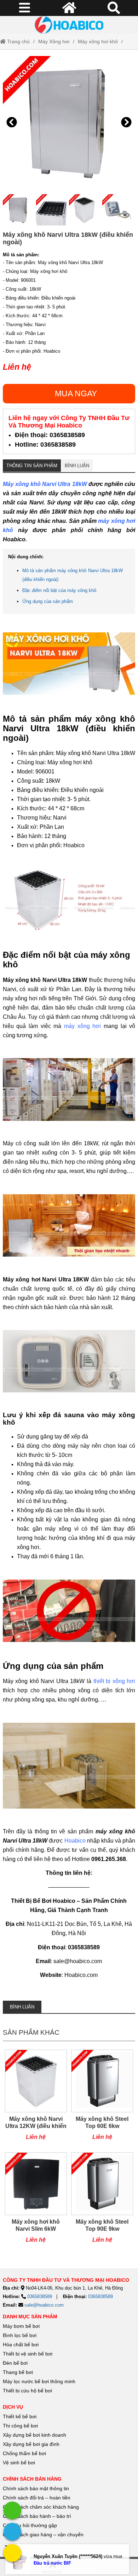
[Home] (69, 25)
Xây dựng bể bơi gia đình (31, 2444)
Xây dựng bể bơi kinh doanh (34, 2435)
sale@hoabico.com (44, 2305)
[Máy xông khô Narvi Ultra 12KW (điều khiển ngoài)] (36, 2099)
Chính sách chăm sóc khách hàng (41, 2507)
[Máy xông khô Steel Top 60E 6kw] (102, 2099)
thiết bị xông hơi (114, 1681)
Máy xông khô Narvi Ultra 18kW (45, 484)
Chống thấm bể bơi (24, 2453)
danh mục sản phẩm (30, 2317)
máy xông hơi (82, 1026)
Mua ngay (76, 393)
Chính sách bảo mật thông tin (36, 2488)
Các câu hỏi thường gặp (30, 2525)
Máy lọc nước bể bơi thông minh (39, 2381)
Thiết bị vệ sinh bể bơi (28, 2354)
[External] (12, 2510)
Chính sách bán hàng (32, 2479)
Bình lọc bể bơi (20, 2335)
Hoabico (75, 1841)
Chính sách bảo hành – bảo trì (37, 2516)
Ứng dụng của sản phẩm (48, 601)
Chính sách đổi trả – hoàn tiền (37, 2498)
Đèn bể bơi (15, 2363)
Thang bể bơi (18, 2372)
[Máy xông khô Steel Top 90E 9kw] (102, 2201)
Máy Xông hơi (54, 41)
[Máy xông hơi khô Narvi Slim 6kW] (36, 2201)
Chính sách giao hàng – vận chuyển (44, 2535)
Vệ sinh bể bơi (19, 2463)
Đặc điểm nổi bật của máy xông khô (59, 590)
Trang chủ (18, 41)
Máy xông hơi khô (98, 41)
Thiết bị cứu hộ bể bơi (27, 2391)
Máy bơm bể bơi (21, 2326)
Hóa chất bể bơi (21, 2345)
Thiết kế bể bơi (20, 2416)
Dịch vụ (13, 2407)
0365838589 (40, 2296)
